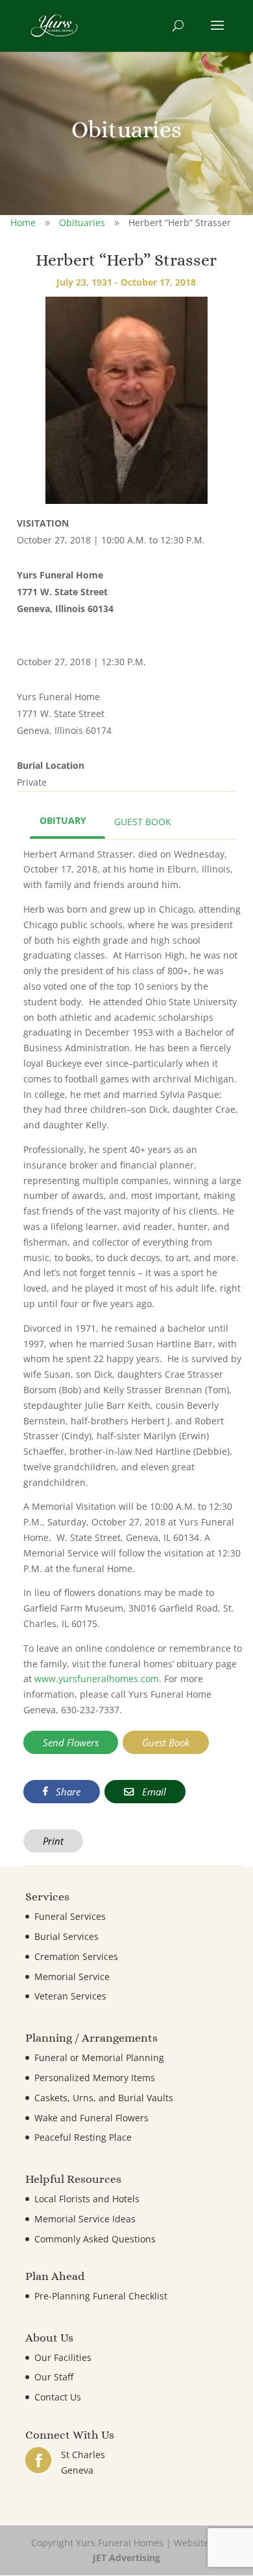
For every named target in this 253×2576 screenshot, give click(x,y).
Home (23, 222)
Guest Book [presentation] (143, 822)
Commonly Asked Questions (95, 2239)
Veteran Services (70, 1996)
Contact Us (58, 2397)
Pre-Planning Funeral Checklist (101, 2296)
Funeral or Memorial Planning (99, 2057)
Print (53, 1841)
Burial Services (66, 1936)
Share (67, 1792)
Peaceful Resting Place (83, 2137)
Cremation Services (76, 1956)
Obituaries (82, 222)
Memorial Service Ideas (85, 2219)
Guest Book (166, 1742)
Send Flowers (71, 1742)
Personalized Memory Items (95, 2078)
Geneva (77, 2470)
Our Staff (54, 2377)
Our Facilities (63, 2357)
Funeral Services (70, 1916)
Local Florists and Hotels (87, 2199)
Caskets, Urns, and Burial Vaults (104, 2098)
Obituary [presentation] (63, 820)
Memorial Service (72, 1977)
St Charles (83, 2455)
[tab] (67, 822)
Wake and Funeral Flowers (91, 2118)
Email (153, 1792)
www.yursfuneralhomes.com (97, 1679)
